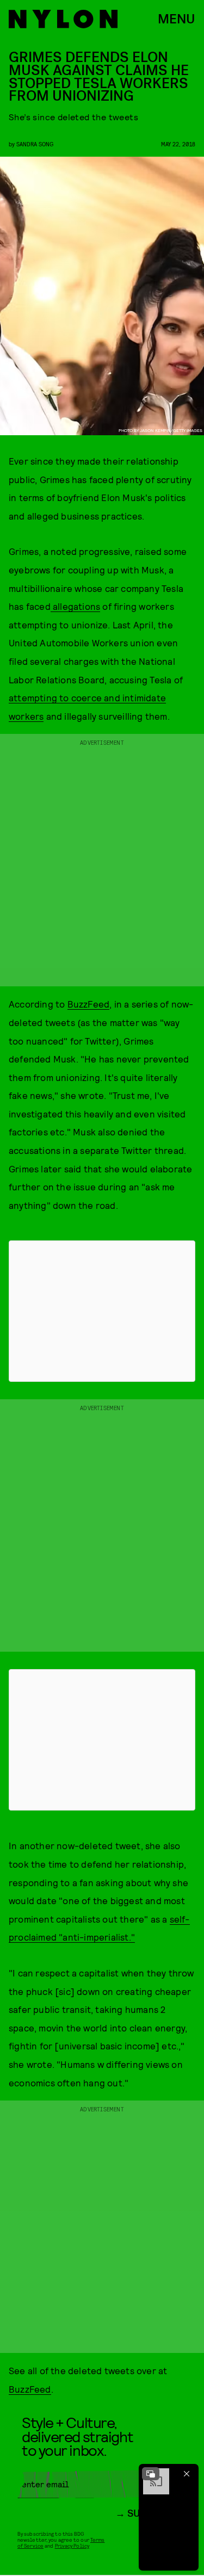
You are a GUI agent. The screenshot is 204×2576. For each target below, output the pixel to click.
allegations (75, 606)
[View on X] (102, 1311)
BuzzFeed (89, 1004)
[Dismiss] (187, 2474)
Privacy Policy (72, 2546)
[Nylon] (63, 19)
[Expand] (151, 2474)
